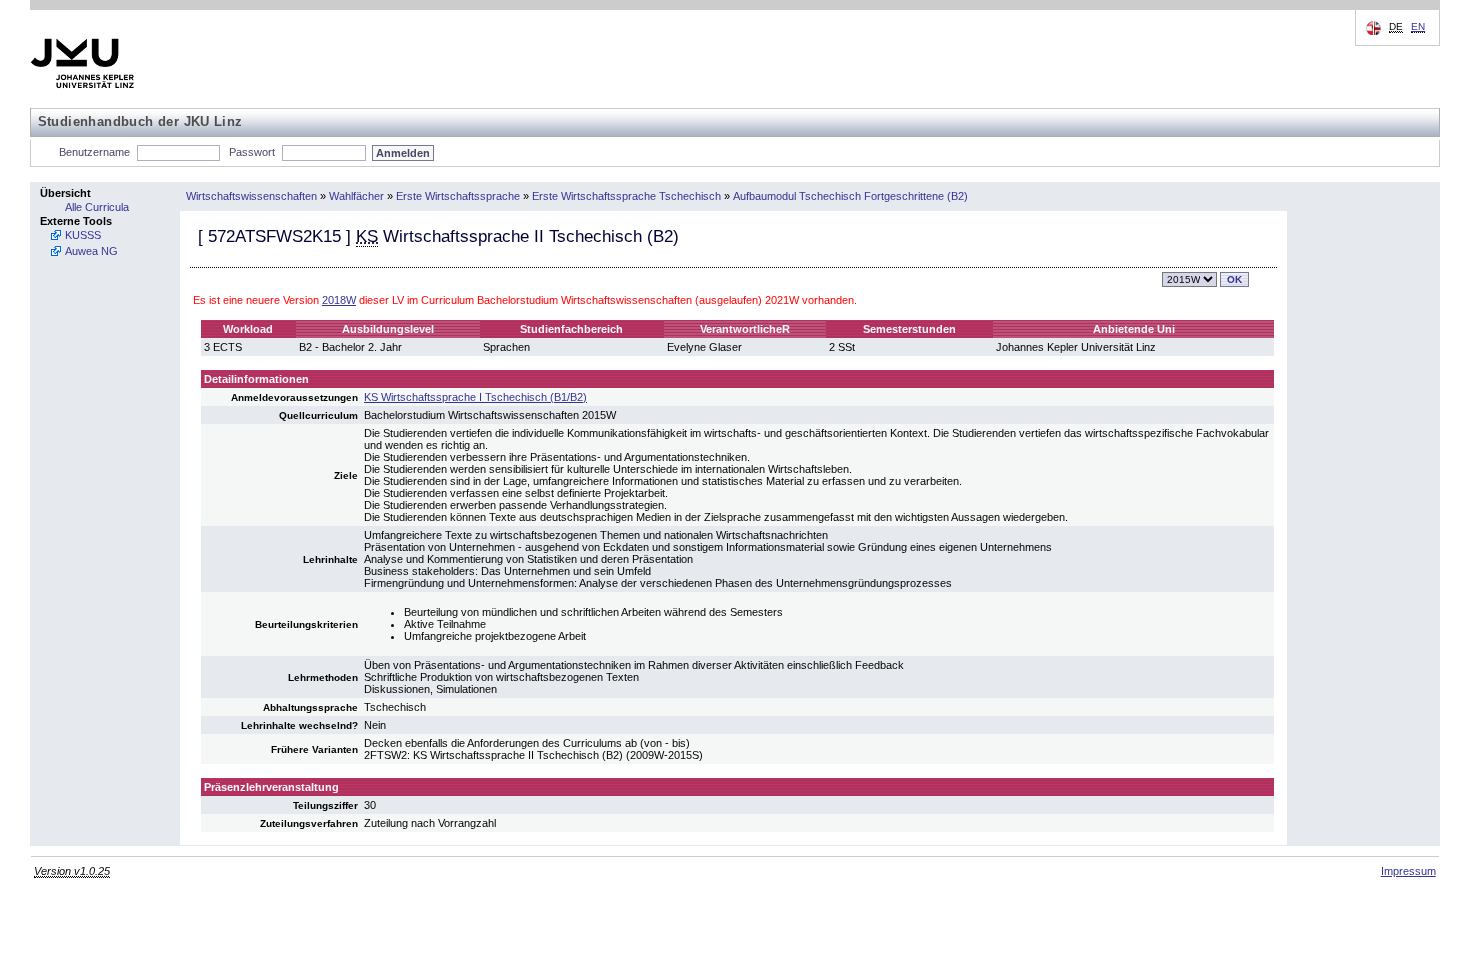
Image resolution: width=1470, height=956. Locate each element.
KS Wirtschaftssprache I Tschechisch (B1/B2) (475, 397)
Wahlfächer (356, 196)
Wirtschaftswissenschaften (251, 196)
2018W (339, 300)
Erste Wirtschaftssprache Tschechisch (626, 196)
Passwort (252, 152)
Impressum (1408, 871)
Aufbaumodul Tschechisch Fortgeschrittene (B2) (850, 196)
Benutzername (94, 152)
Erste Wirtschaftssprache (458, 196)
